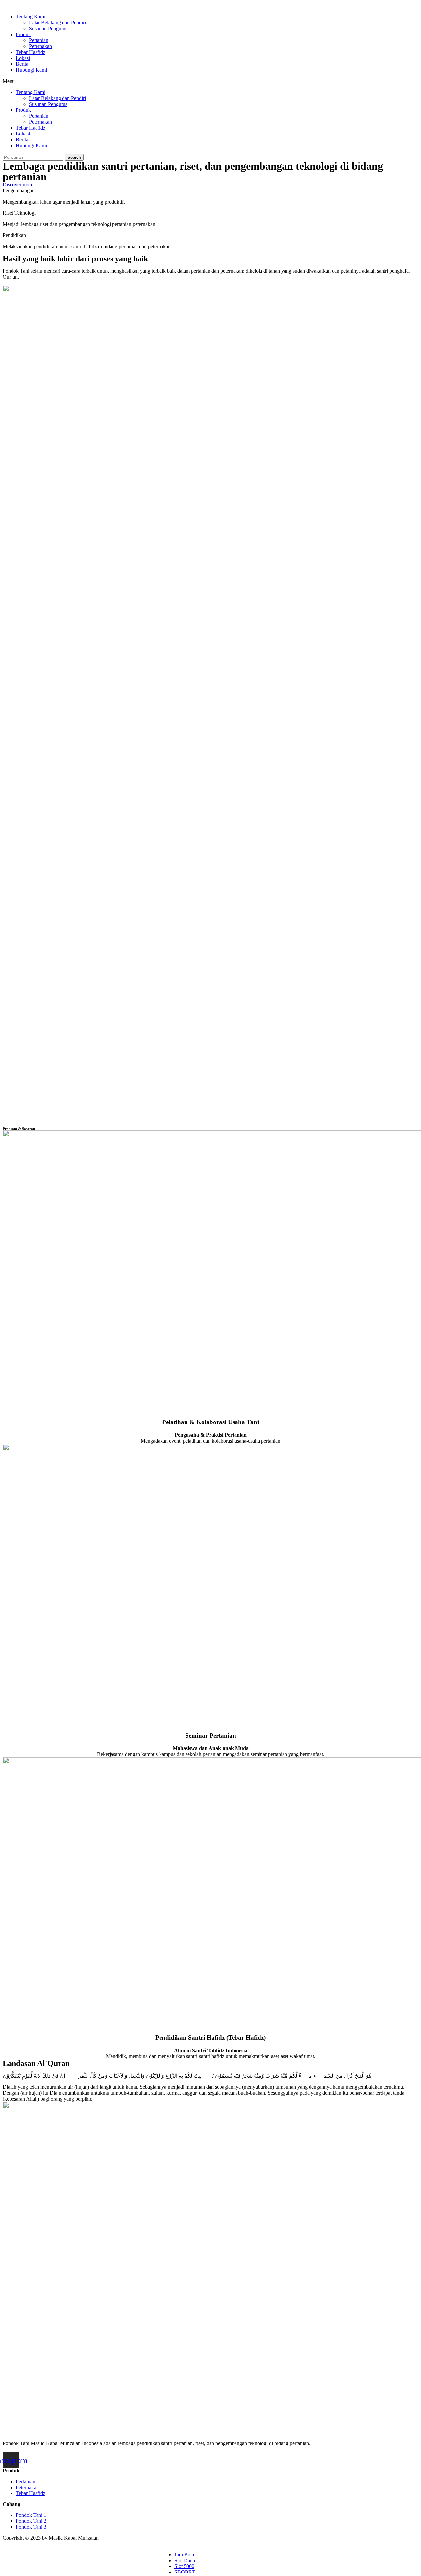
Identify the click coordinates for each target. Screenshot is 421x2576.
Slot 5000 (184, 2566)
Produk (23, 34)
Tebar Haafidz (31, 52)
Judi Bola (184, 2554)
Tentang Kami (31, 17)
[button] (210, 81)
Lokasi (23, 58)
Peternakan (40, 46)
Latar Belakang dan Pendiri (57, 23)
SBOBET (185, 2572)
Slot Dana (185, 2560)
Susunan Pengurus (48, 28)
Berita (22, 64)
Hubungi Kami (31, 70)
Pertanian (39, 40)
